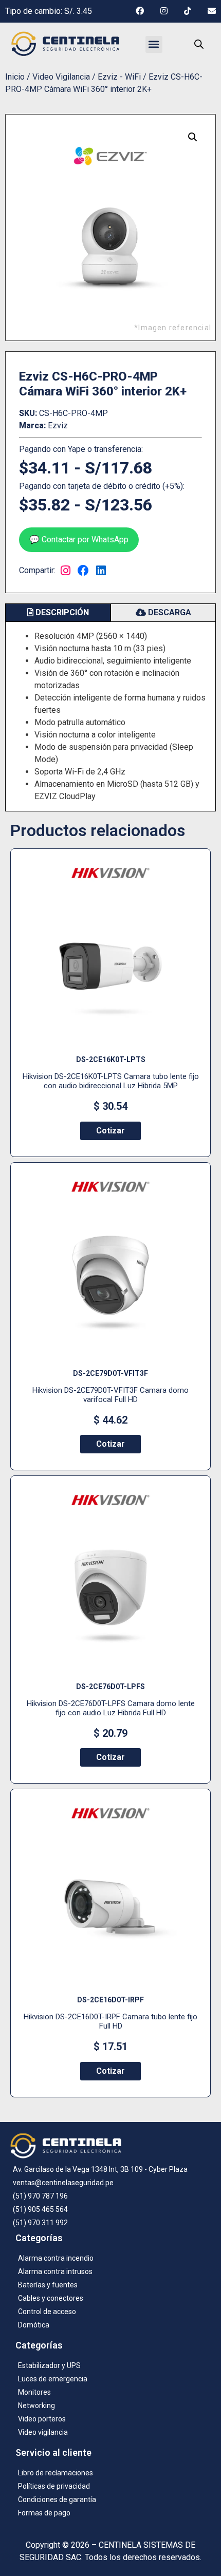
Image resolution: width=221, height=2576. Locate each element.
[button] (154, 44)
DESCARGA (169, 612)
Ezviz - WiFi (119, 77)
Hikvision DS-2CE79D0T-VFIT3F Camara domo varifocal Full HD (110, 1395)
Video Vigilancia (61, 77)
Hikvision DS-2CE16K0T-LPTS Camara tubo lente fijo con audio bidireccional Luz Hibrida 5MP (111, 1081)
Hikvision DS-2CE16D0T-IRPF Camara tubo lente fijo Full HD (110, 2021)
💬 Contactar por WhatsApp (79, 539)
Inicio (15, 77)
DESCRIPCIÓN (61, 612)
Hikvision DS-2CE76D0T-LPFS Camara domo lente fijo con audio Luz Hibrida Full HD (111, 1708)
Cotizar (110, 1131)
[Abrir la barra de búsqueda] (199, 44)
